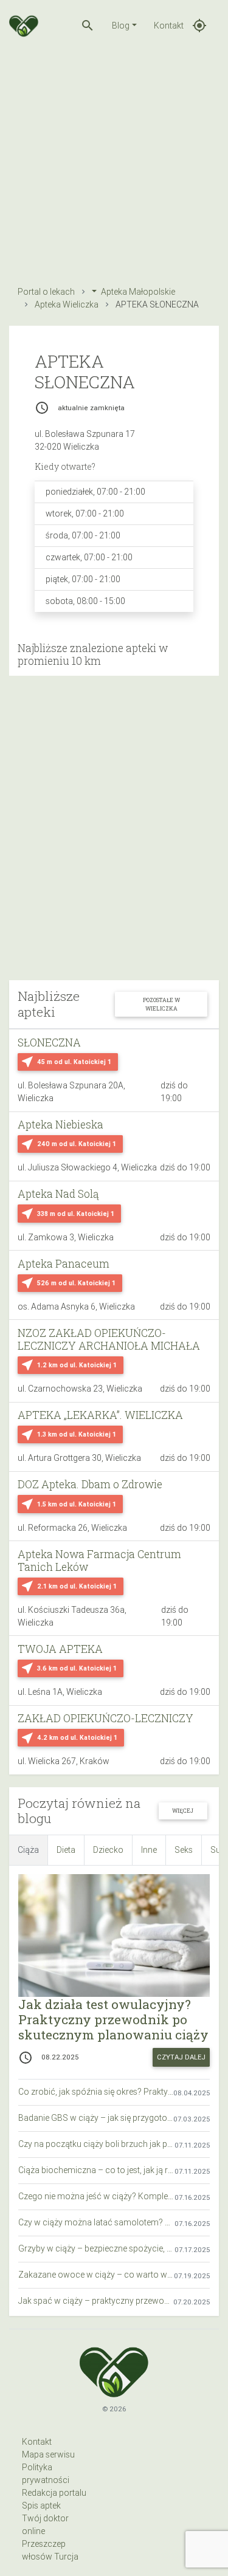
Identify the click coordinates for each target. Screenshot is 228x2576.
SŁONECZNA (49, 1042)
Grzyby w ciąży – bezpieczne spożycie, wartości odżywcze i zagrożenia (96, 2248)
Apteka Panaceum (64, 1264)
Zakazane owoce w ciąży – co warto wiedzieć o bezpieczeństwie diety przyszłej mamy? (96, 2275)
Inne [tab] (149, 1850)
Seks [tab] (184, 1850)
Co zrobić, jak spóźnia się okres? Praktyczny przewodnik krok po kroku (96, 2092)
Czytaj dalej (181, 2057)
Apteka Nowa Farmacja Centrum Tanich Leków (99, 1561)
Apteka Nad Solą (58, 1194)
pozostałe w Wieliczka (161, 1004)
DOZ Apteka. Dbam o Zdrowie (90, 1484)
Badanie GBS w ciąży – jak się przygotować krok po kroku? (96, 2118)
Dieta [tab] (66, 1850)
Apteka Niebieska (60, 1125)
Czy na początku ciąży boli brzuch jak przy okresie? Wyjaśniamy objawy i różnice (96, 2144)
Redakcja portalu (54, 2493)
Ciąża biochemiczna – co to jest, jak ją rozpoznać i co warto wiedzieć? (96, 2170)
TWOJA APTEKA (60, 1649)
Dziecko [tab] (108, 1850)
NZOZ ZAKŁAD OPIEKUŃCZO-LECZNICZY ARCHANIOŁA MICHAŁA (109, 1339)
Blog (121, 26)
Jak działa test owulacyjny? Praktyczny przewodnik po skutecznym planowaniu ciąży (113, 2019)
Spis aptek (41, 2506)
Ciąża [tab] (28, 1850)
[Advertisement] (114, 165)
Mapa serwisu (48, 2454)
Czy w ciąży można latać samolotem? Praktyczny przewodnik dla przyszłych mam (96, 2222)
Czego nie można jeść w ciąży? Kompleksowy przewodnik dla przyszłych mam (96, 2196)
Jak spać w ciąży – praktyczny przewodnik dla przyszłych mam (96, 2301)
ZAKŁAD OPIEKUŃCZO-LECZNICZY (105, 1718)
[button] (88, 26)
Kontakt (169, 26)
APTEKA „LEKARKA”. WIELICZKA (100, 1415)
